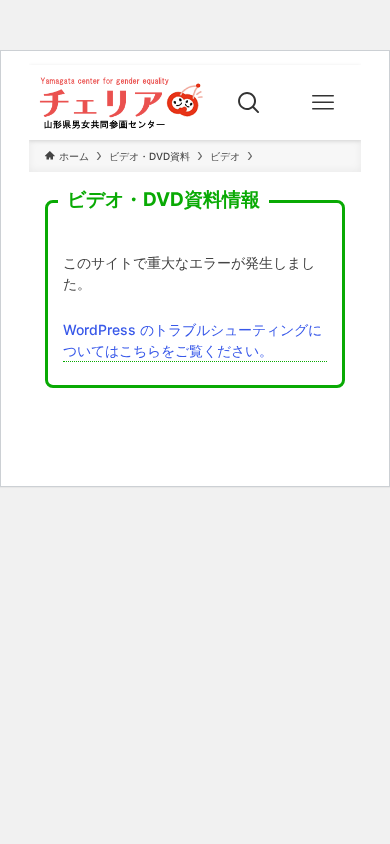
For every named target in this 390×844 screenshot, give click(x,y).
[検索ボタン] (248, 102)
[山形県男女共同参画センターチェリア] (120, 102)
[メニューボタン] (323, 102)
